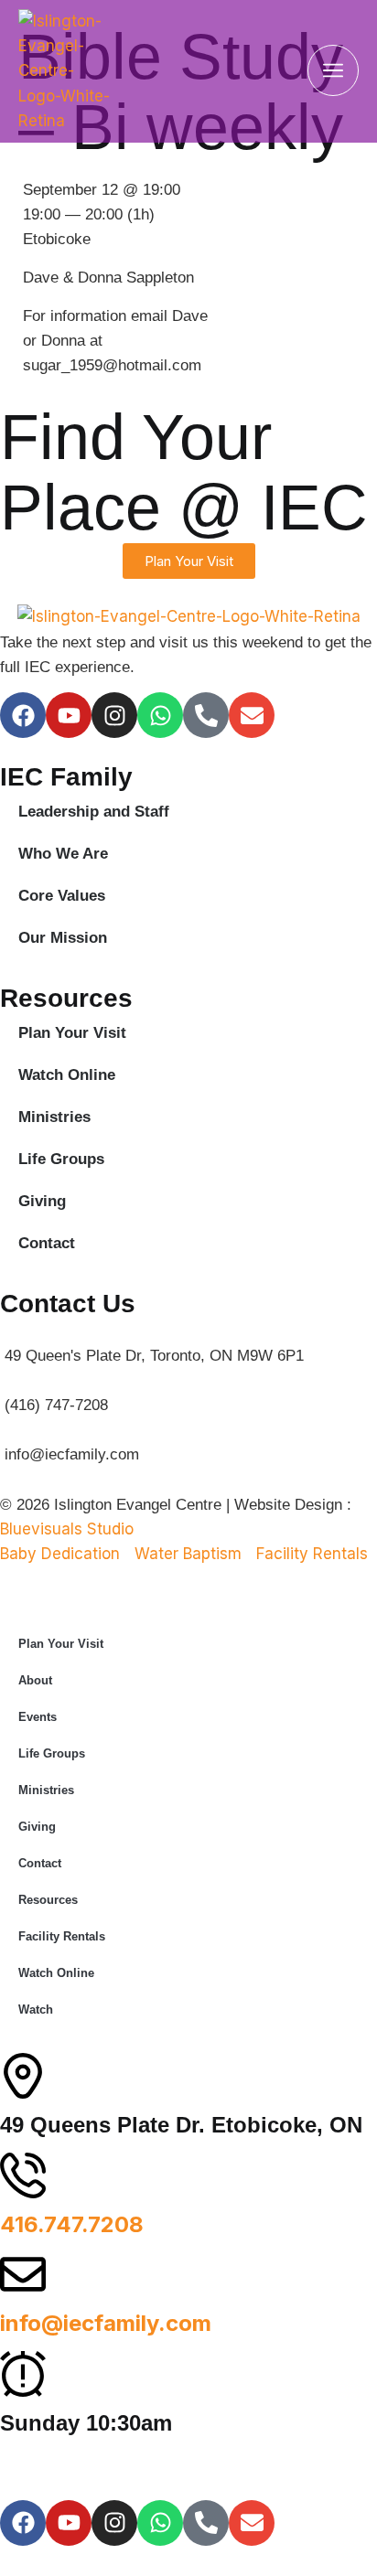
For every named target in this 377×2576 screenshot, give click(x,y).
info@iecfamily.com (106, 2323)
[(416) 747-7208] (188, 1393)
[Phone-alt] (206, 715)
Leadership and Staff (94, 812)
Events (38, 1717)
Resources (48, 1900)
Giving (42, 1201)
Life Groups (61, 1159)
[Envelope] (252, 715)
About (35, 1680)
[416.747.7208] (23, 2175)
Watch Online (67, 1075)
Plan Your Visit (72, 1033)
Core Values (62, 896)
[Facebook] (23, 715)
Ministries (54, 1117)
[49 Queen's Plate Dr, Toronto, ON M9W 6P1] (188, 1342)
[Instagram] (114, 715)
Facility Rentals (62, 1936)
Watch (36, 2009)
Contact (47, 1243)
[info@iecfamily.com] (188, 1442)
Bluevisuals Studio (67, 1529)
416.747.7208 (72, 2224)
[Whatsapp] (160, 715)
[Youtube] (69, 715)
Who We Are (63, 854)
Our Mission (63, 938)
